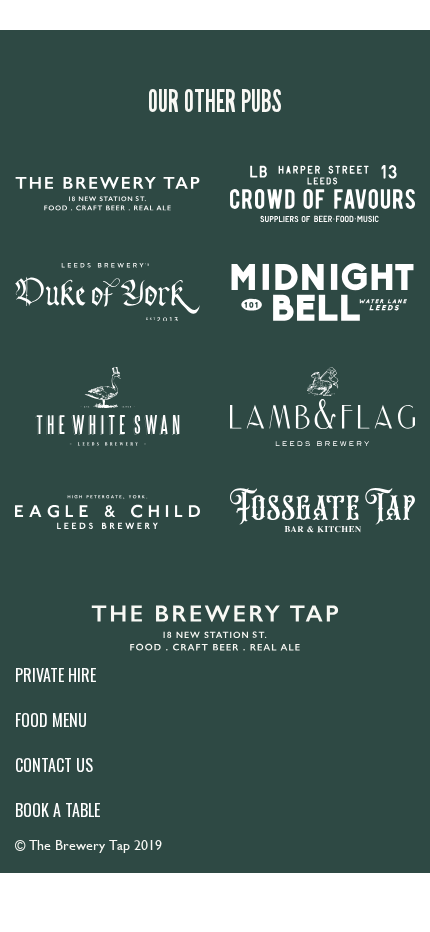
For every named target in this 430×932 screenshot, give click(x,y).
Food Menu (51, 720)
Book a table (57, 810)
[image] (215, 628)
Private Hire (55, 675)
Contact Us (54, 765)
